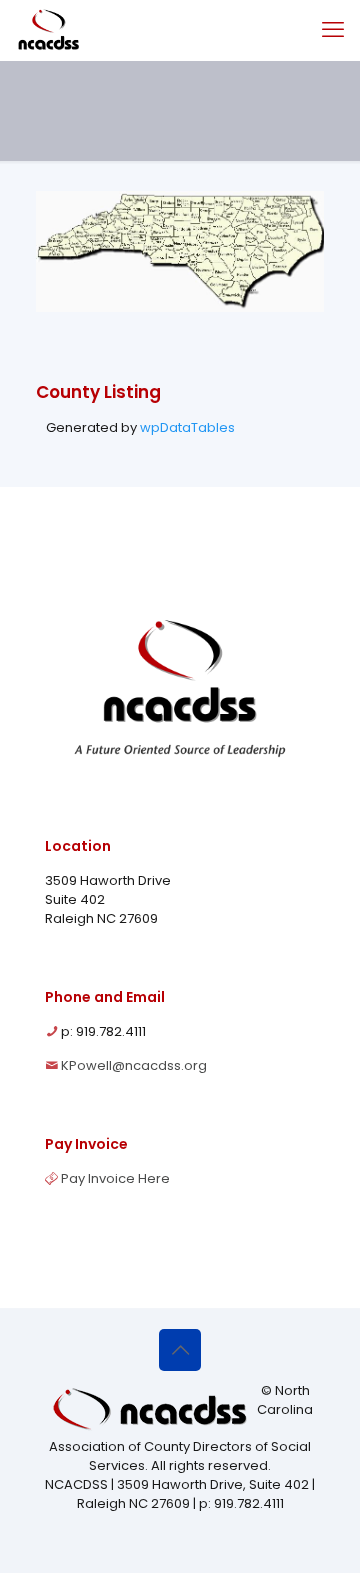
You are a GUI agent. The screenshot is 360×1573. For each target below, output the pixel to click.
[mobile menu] (333, 30)
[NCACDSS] (48, 30)
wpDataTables (187, 427)
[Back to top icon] (180, 1350)
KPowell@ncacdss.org (134, 1065)
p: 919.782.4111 (103, 1031)
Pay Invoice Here (115, 1178)
